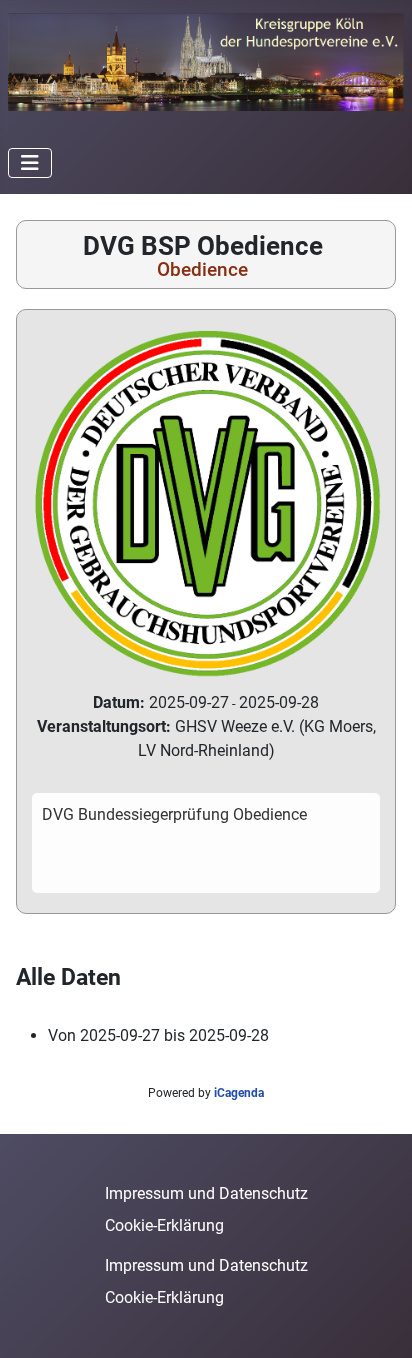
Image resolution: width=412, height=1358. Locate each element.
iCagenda (239, 1093)
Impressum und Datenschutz (206, 1193)
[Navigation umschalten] (30, 163)
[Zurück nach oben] (377, 1321)
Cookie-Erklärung (164, 1225)
